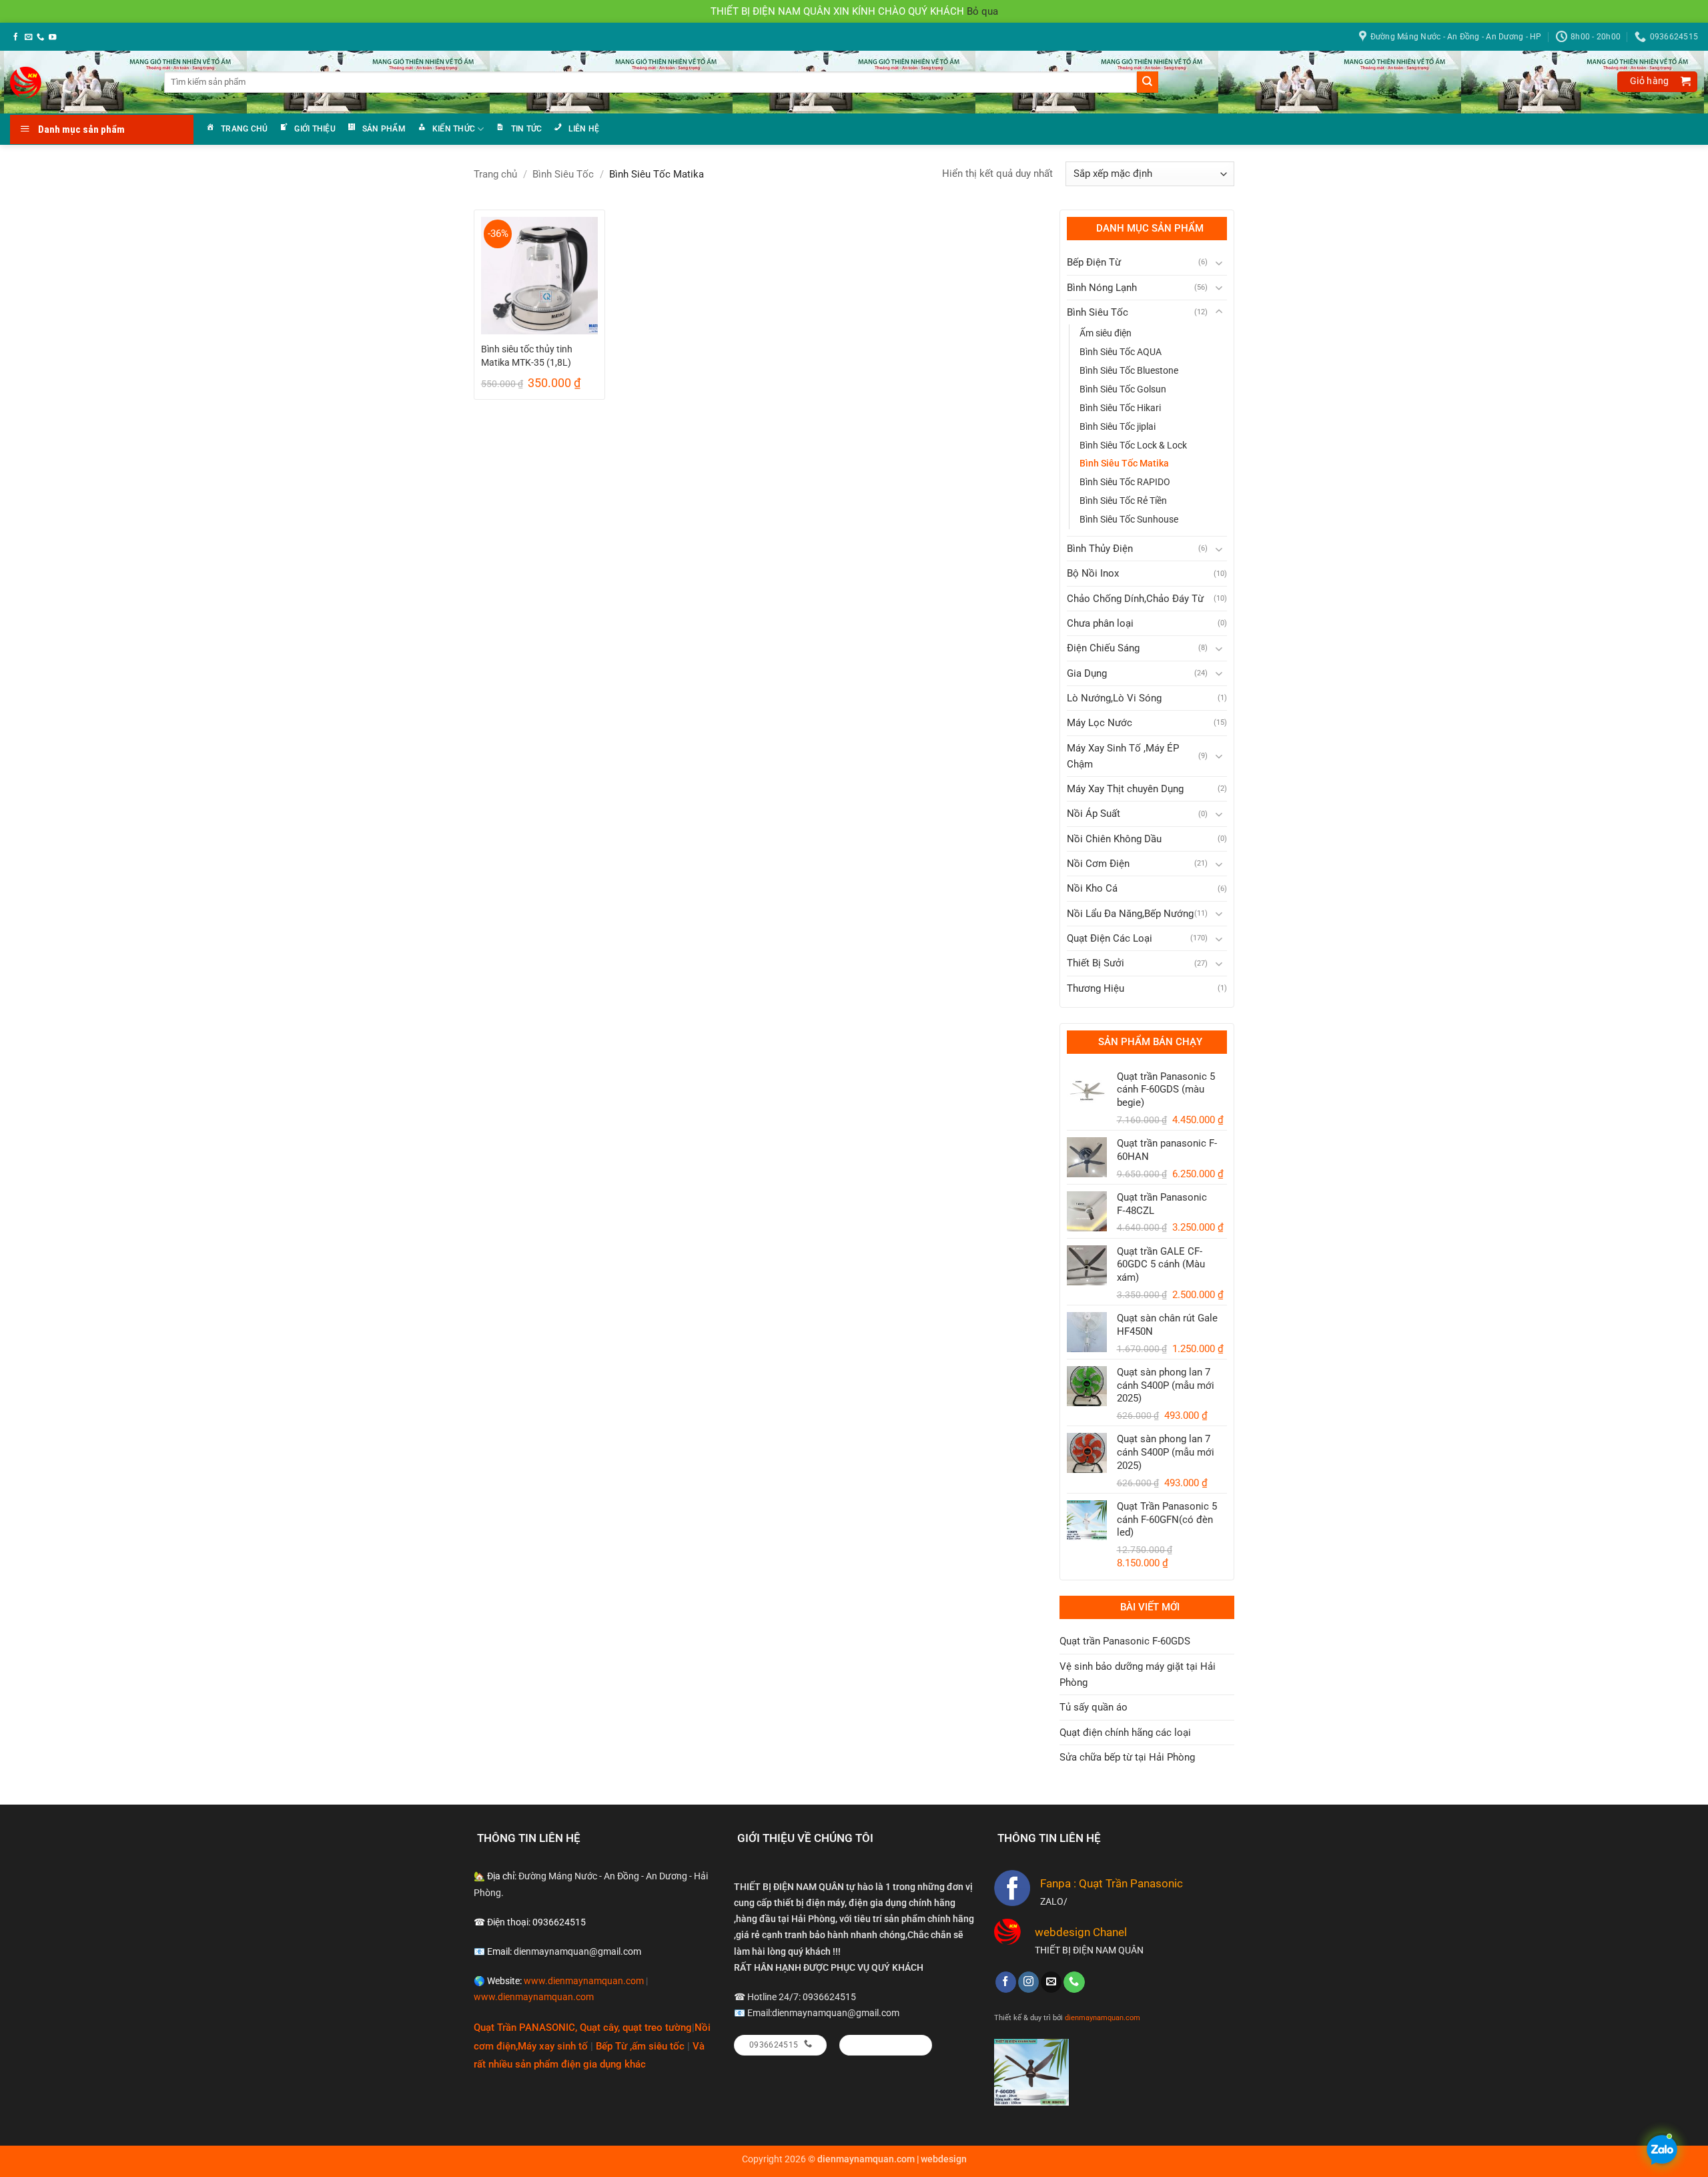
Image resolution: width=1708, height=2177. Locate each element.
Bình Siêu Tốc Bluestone (1129, 370)
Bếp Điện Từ (1094, 262)
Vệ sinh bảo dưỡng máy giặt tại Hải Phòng (1138, 1674)
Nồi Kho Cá (1092, 888)
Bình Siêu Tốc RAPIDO (1125, 482)
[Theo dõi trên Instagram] (1028, 1982)
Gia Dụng (1087, 673)
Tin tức (527, 129)
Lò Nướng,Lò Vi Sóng (1114, 698)
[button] (1657, 82)
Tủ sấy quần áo (1094, 1707)
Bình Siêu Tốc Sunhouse (1129, 519)
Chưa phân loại (1100, 623)
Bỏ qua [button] (982, 11)
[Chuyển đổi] (1219, 263)
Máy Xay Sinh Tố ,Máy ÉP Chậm (1123, 756)
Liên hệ (584, 129)
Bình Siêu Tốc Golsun (1123, 389)
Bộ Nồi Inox (1093, 573)
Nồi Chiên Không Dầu (1114, 839)
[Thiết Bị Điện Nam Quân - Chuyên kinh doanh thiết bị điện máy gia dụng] (28, 82)
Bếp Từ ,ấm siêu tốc (642, 2046)
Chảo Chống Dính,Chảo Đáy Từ (1135, 599)
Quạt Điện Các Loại (1110, 938)
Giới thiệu (315, 129)
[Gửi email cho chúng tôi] (28, 37)
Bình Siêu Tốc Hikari (1120, 408)
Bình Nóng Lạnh (1102, 288)
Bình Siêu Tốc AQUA (1121, 352)
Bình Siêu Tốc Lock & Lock (1133, 445)
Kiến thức (454, 129)
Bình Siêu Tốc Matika (1124, 463)
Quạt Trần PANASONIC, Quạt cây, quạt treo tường (583, 2028)
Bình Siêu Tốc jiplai (1118, 426)
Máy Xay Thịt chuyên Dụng (1125, 789)
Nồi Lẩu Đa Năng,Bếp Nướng (1130, 914)
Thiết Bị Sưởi (1096, 963)
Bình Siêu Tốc (563, 174)
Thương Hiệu (1096, 988)
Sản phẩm (384, 129)
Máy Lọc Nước (1100, 723)
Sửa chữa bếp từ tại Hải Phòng (1127, 1757)
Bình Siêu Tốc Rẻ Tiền (1123, 501)
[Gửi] (1148, 82)
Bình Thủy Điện (1100, 549)
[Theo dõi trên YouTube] (52, 37)
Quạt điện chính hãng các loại (1125, 1733)
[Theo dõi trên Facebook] (16, 37)
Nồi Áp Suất (1094, 814)
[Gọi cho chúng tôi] (40, 37)
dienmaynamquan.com (1103, 2017)
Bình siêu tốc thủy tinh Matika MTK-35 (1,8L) (527, 356)
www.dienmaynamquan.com (584, 1981)
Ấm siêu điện (1106, 333)
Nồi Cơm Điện (1098, 864)
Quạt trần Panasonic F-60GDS (1125, 1641)
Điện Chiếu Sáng (1103, 648)
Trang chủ (244, 129)
